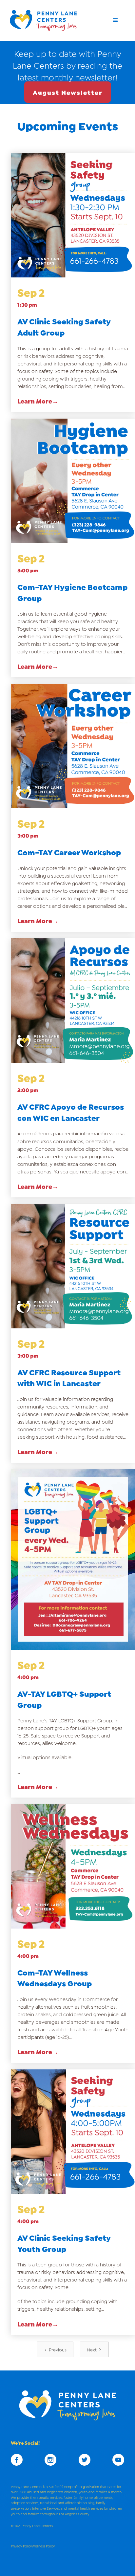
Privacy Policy (21, 2546)
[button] (115, 20)
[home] (46, 20)
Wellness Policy (43, 2546)
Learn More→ (38, 401)
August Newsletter (68, 92)
